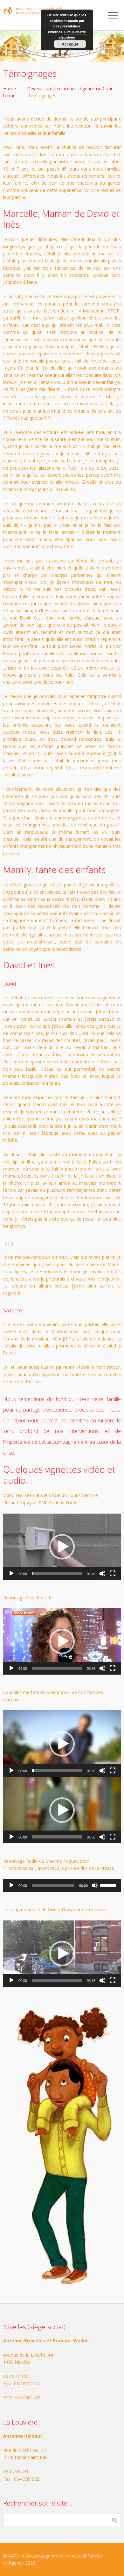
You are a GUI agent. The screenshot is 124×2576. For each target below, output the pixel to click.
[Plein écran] (113, 1574)
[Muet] (102, 1574)
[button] (62, 1547)
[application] (62, 1547)
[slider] (57, 1574)
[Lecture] (11, 1574)
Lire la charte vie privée (72, 35)
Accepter (70, 44)
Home (10, 88)
